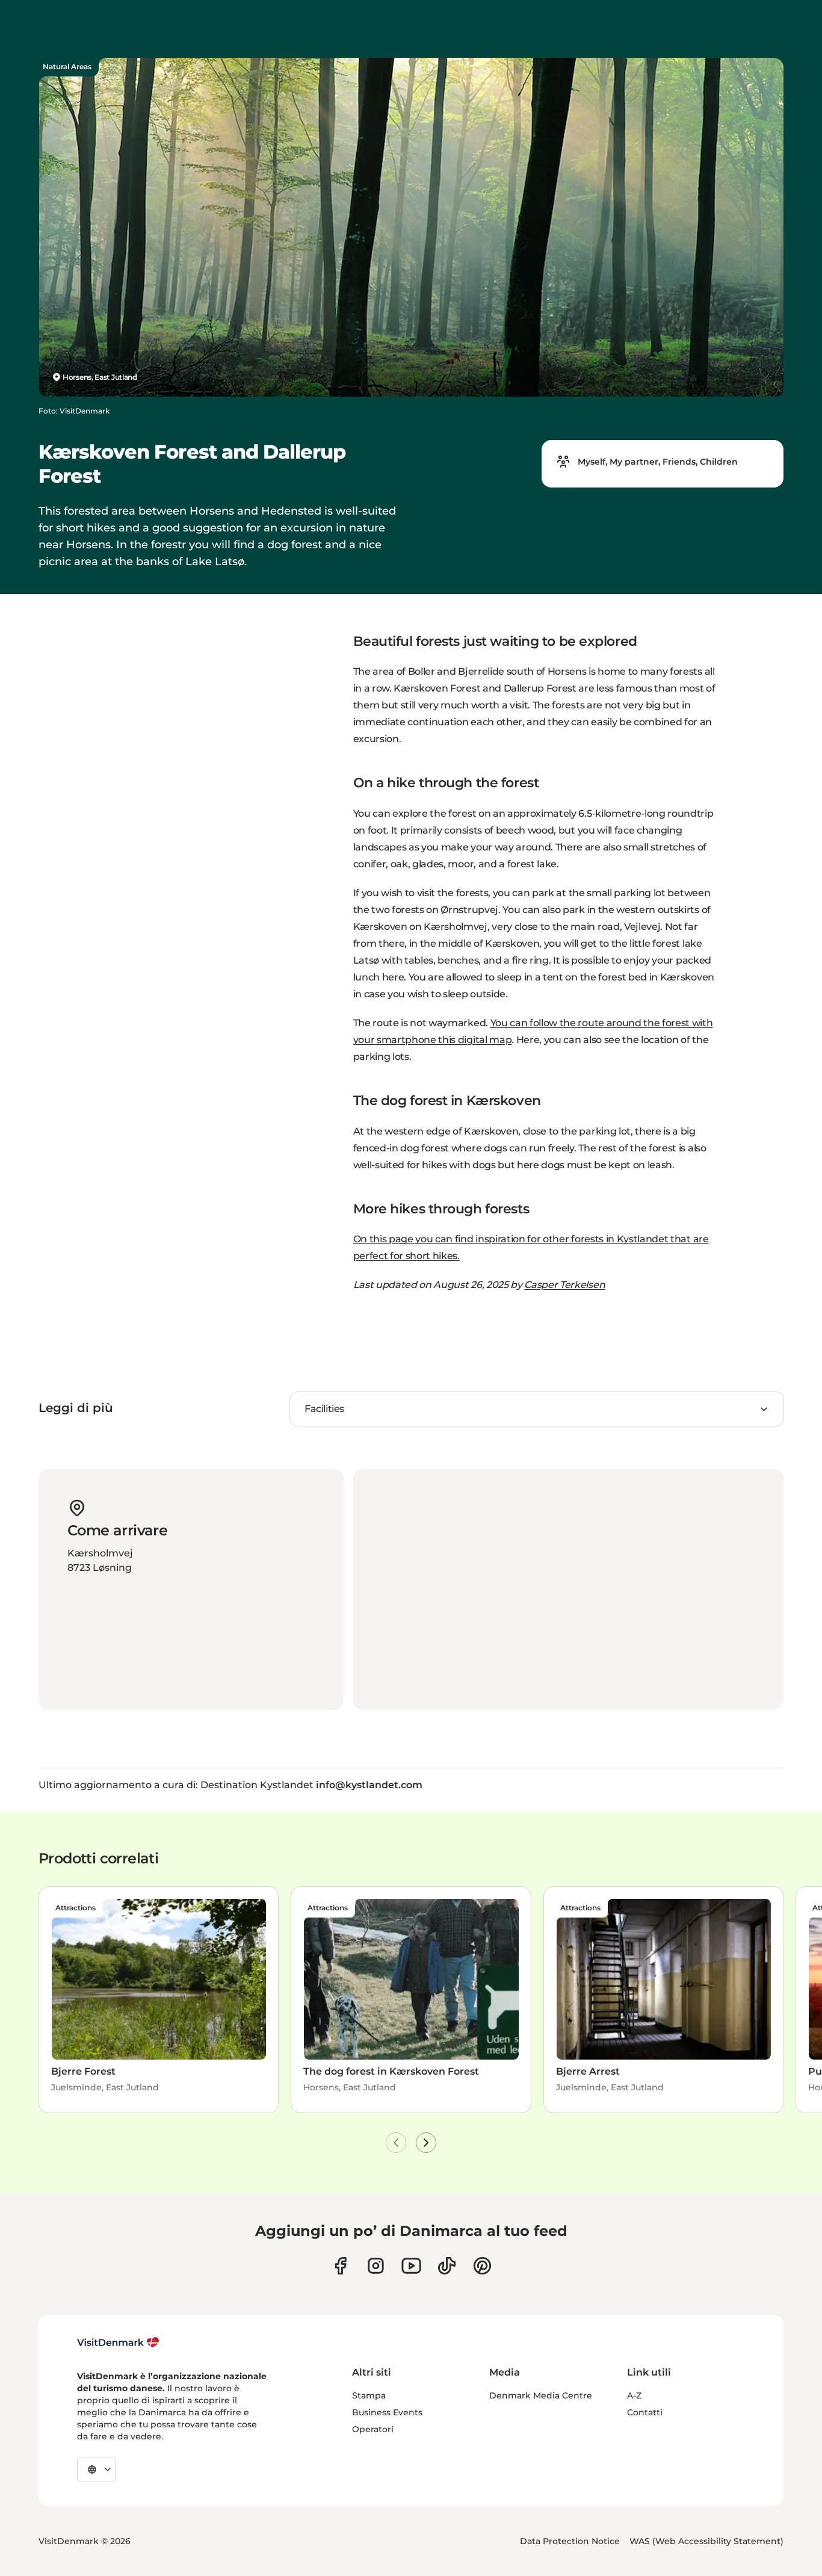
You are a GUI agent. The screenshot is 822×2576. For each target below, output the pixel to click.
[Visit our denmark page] (340, 2266)
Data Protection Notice (570, 2541)
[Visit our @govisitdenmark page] (447, 2266)
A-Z (634, 2395)
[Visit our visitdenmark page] (411, 2266)
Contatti (645, 2412)
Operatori (373, 2429)
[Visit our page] (376, 2266)
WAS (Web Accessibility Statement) (706, 2541)
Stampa (369, 2395)
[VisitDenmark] (118, 2342)
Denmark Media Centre (541, 2395)
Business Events (387, 2412)
